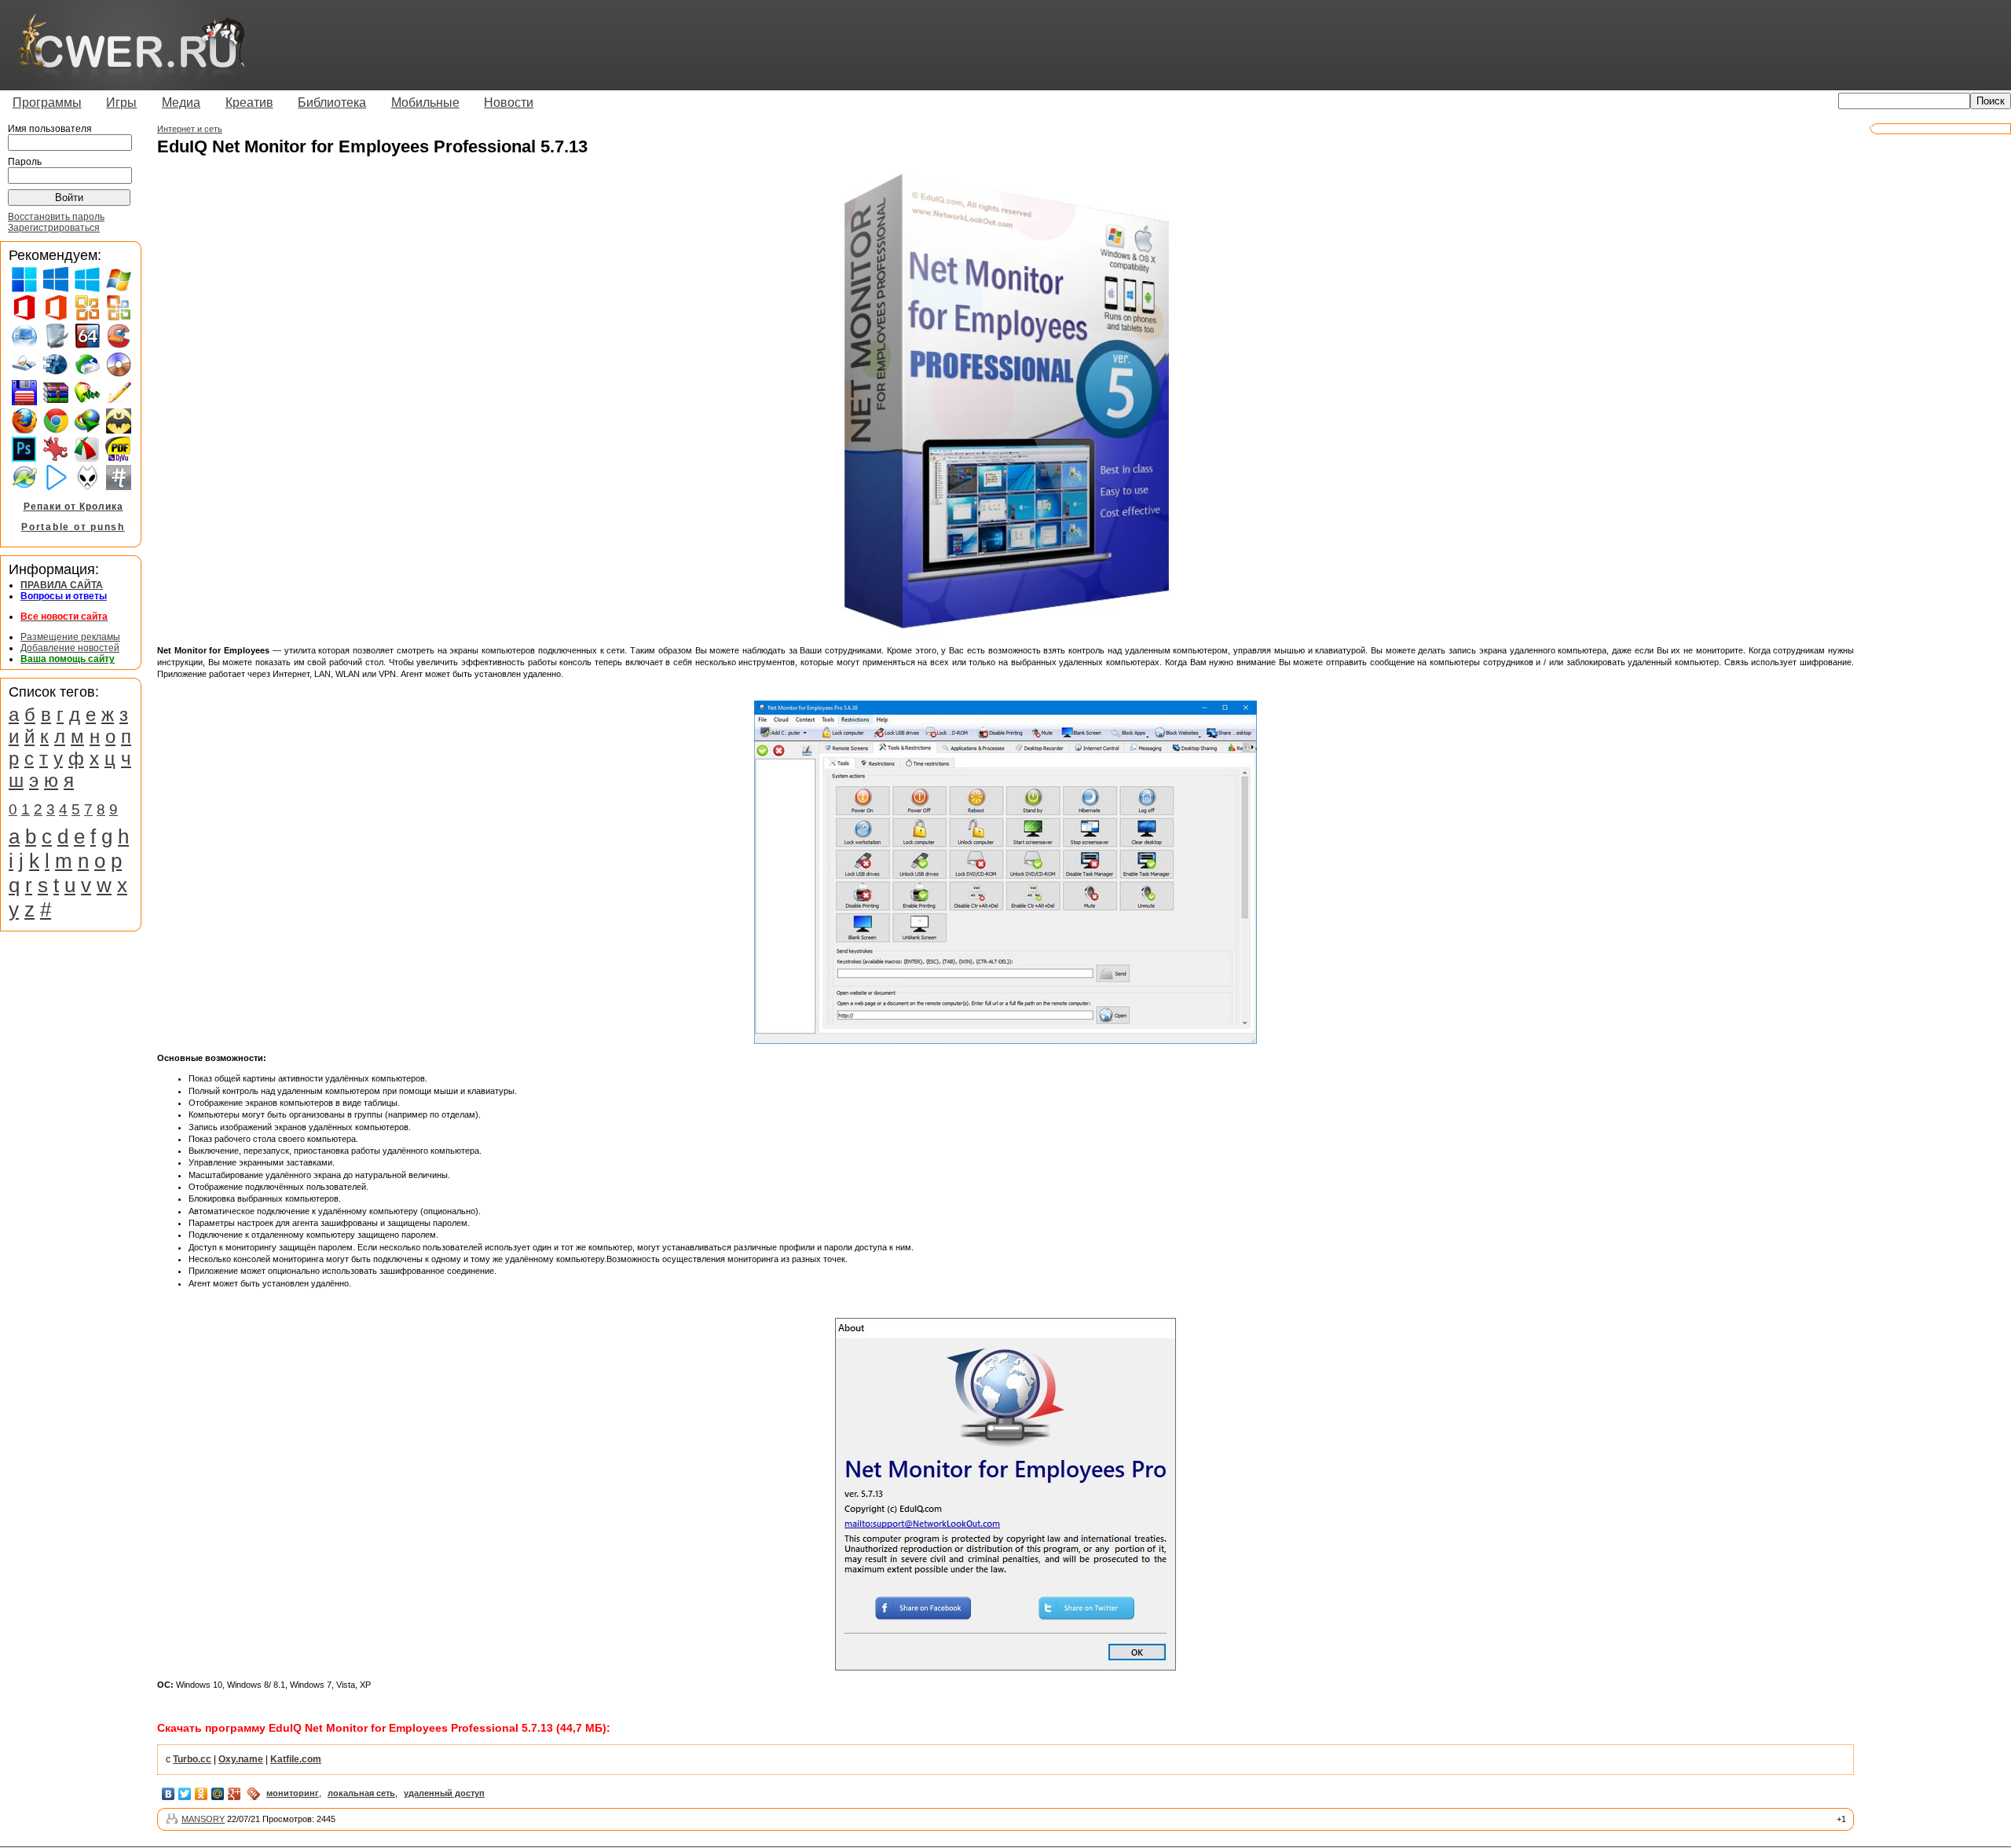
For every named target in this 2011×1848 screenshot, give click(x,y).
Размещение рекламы (70, 637)
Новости (509, 102)
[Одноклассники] (201, 1794)
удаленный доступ (444, 1793)
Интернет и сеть (190, 129)
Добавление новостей (70, 648)
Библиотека (332, 102)
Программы (47, 102)
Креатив (249, 102)
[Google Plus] (234, 1794)
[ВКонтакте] (168, 1794)
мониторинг (293, 1793)
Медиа (181, 102)
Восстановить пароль (56, 217)
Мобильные (425, 102)
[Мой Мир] (218, 1794)
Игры (121, 102)
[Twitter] (185, 1794)
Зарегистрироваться (54, 228)
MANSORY (203, 1819)
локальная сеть (361, 1793)
